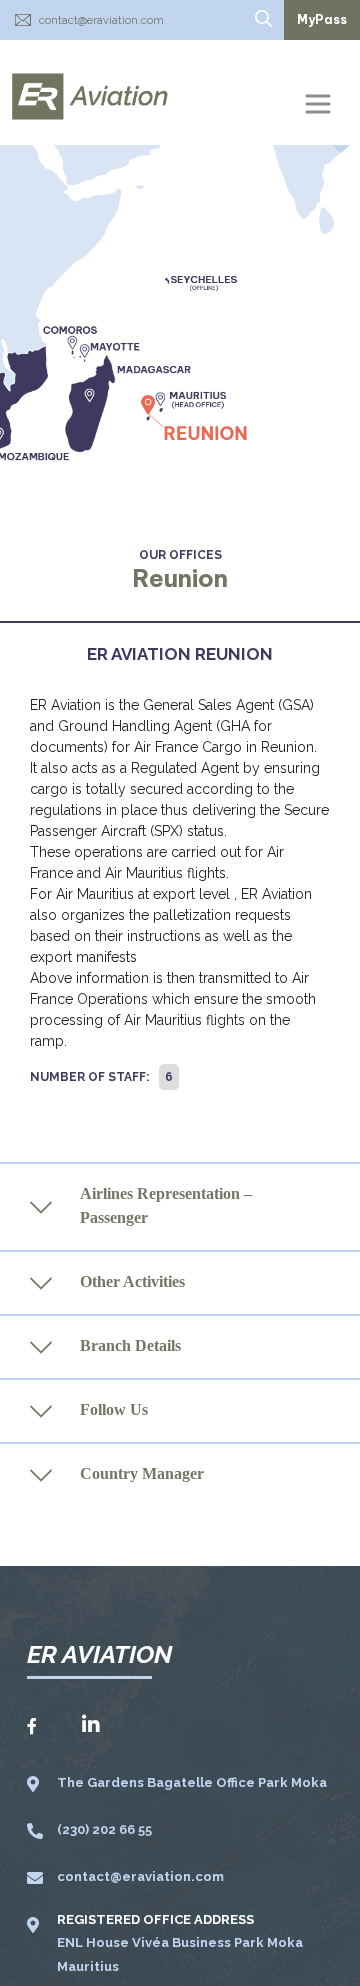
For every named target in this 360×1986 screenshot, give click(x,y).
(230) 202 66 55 (104, 1829)
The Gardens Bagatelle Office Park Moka (192, 1782)
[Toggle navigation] (318, 104)
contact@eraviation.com (101, 20)
